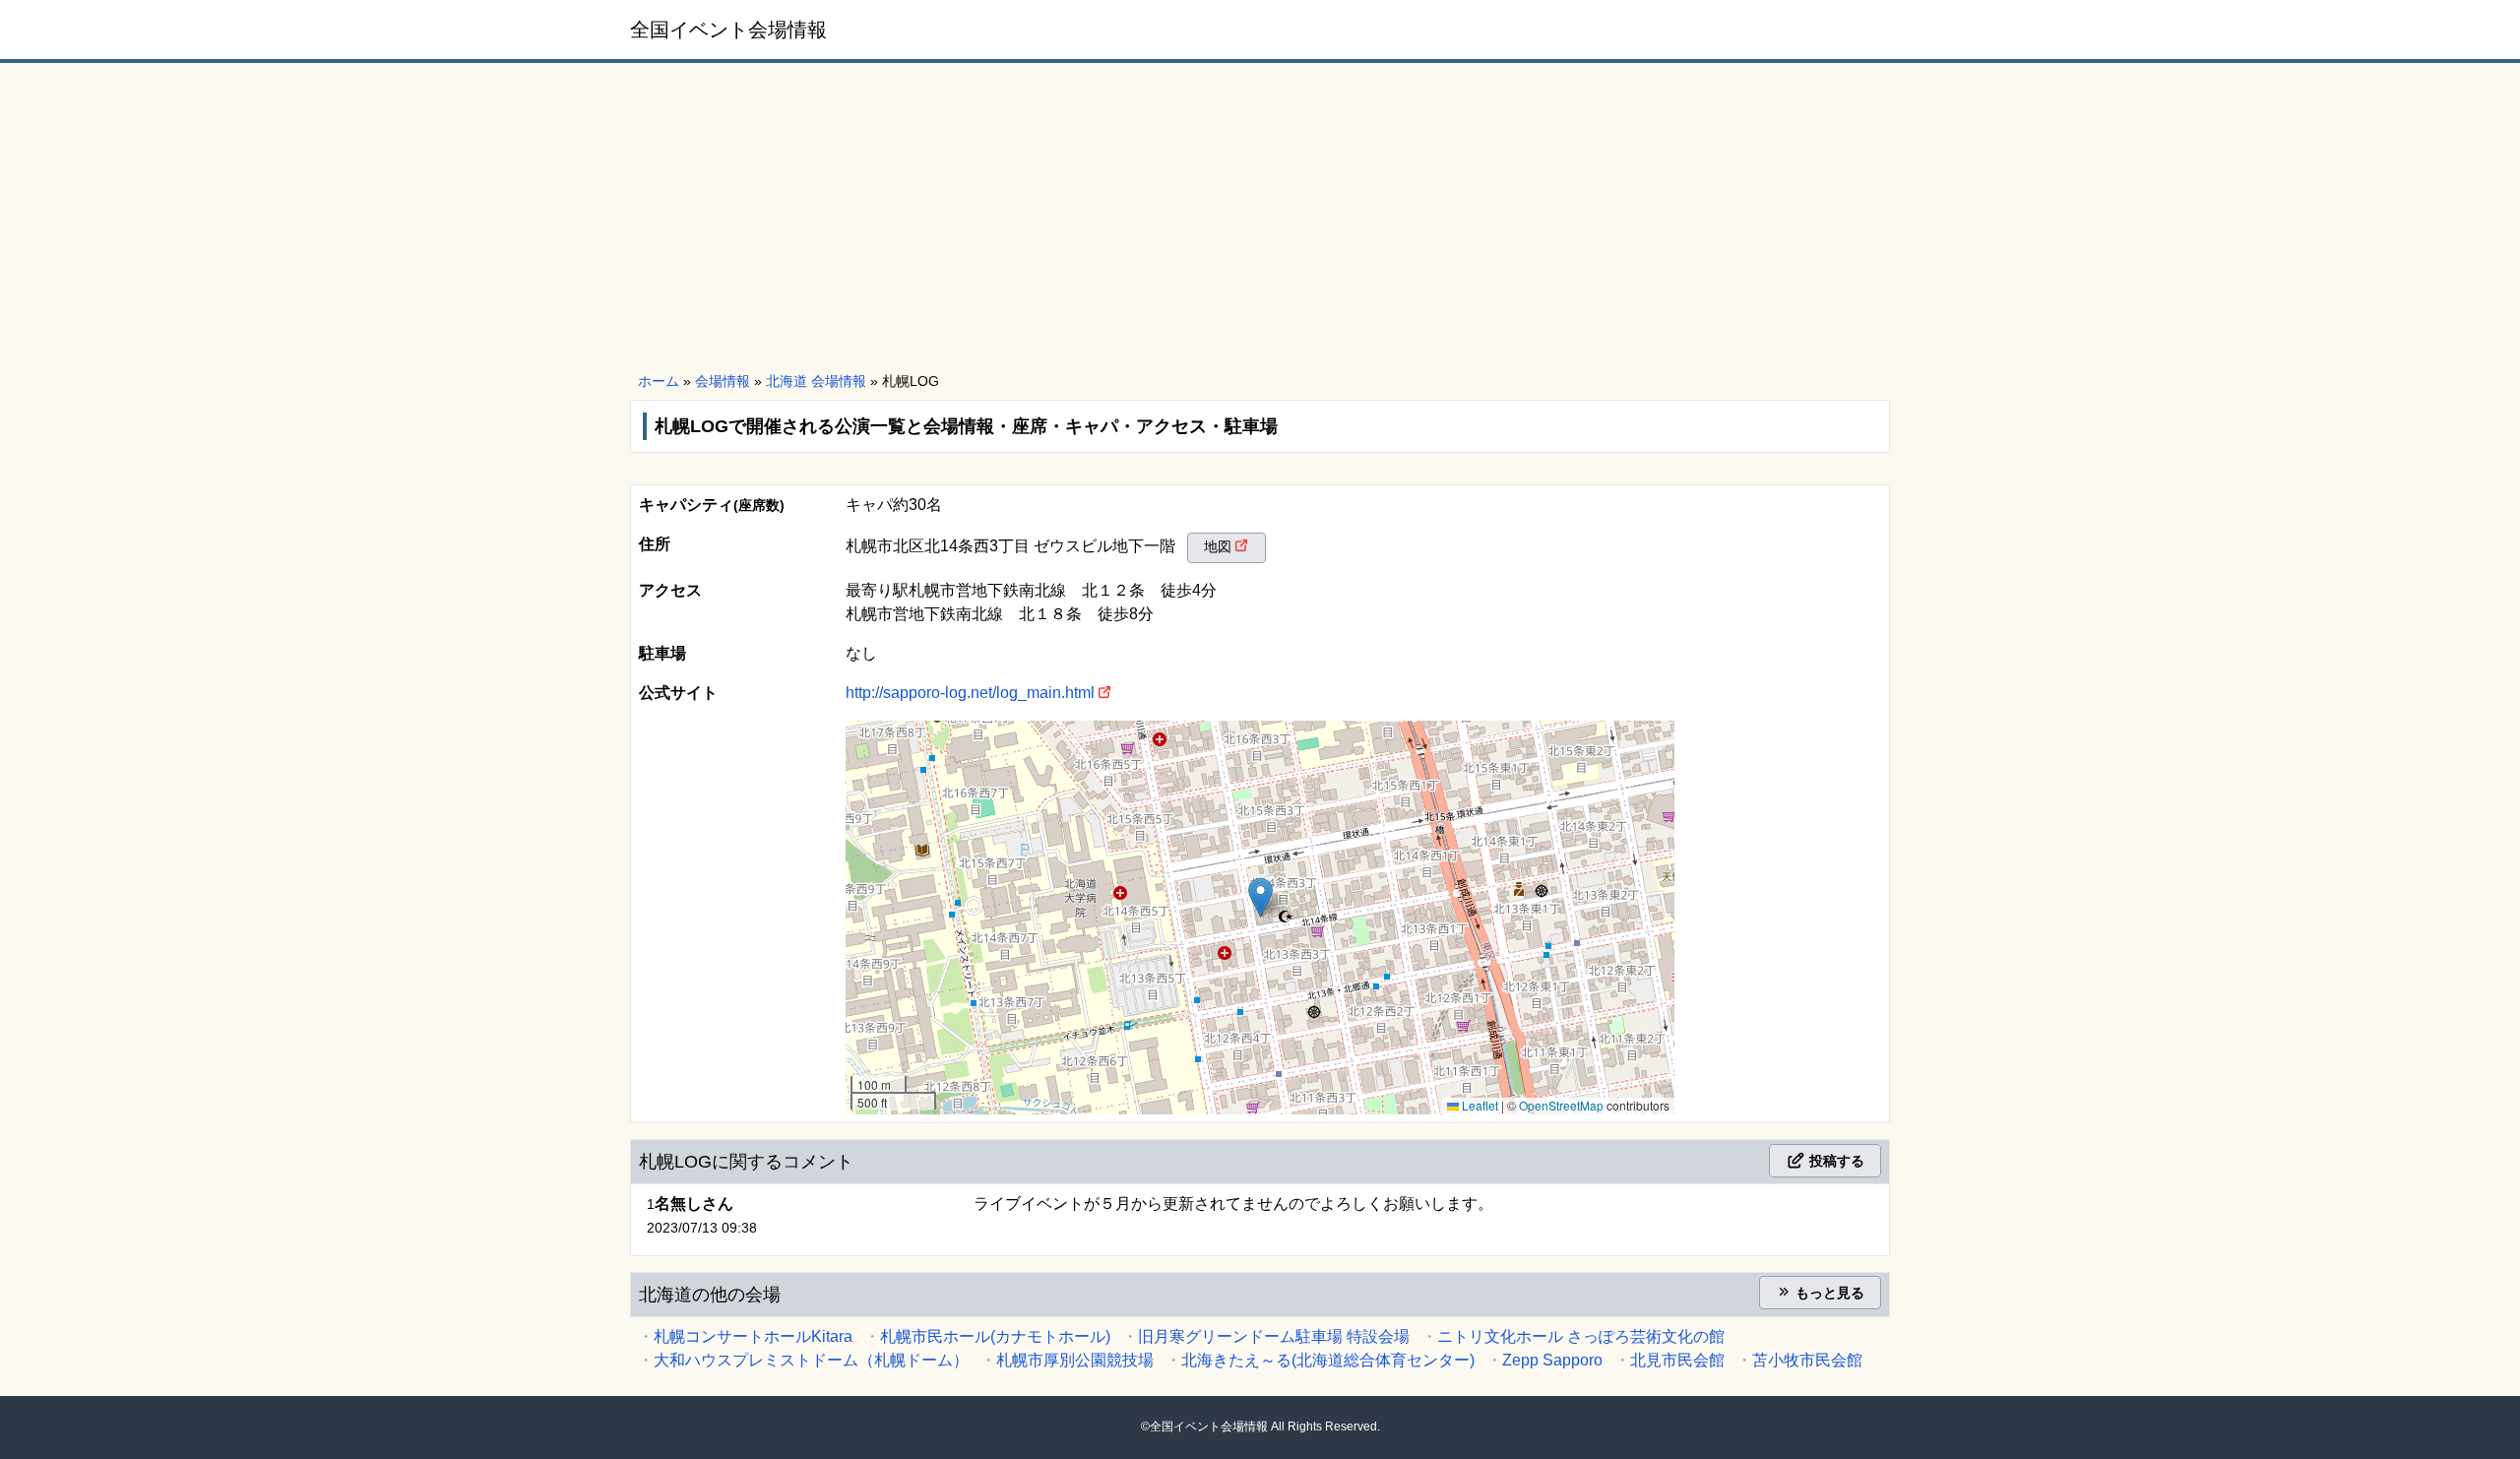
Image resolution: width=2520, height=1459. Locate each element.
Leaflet (1479, 1105)
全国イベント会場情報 (728, 30)
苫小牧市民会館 (1807, 1360)
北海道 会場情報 (816, 381)
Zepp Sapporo (1552, 1360)
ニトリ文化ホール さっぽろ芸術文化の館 (1581, 1336)
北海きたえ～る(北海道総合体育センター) (1328, 1360)
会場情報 (723, 381)
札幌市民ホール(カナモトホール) (995, 1336)
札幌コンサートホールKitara (753, 1336)
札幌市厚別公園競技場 (1075, 1360)
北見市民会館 (1677, 1360)
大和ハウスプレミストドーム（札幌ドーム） (811, 1360)
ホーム (659, 381)
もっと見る (1828, 1293)
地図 (1218, 546)
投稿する (1835, 1161)
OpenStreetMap (1561, 1105)
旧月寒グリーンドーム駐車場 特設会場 (1274, 1336)
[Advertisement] (1260, 219)
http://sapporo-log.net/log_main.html (970, 693)
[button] (1260, 897)
